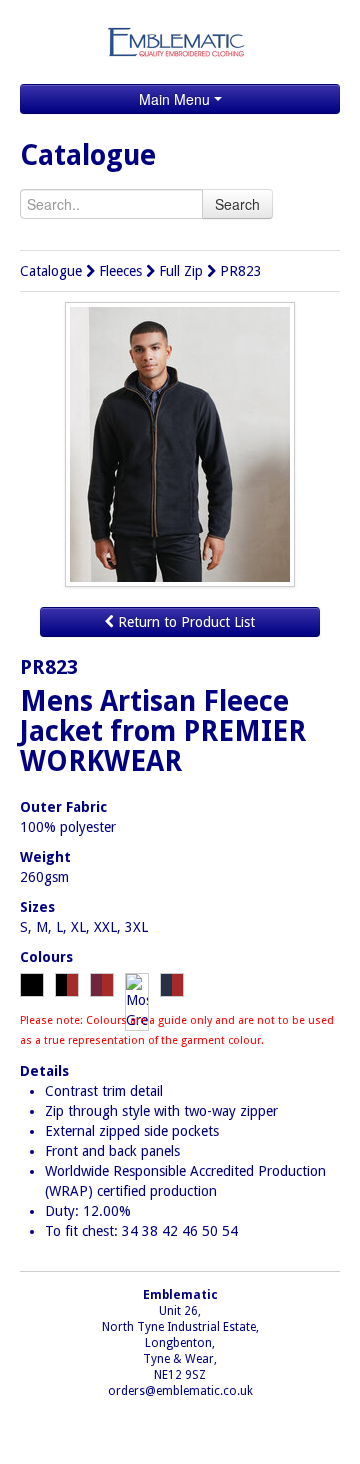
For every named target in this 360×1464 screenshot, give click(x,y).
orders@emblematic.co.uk (180, 1391)
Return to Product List (184, 622)
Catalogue (51, 271)
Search (237, 204)
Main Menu (176, 99)
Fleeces (120, 271)
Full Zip (181, 271)
